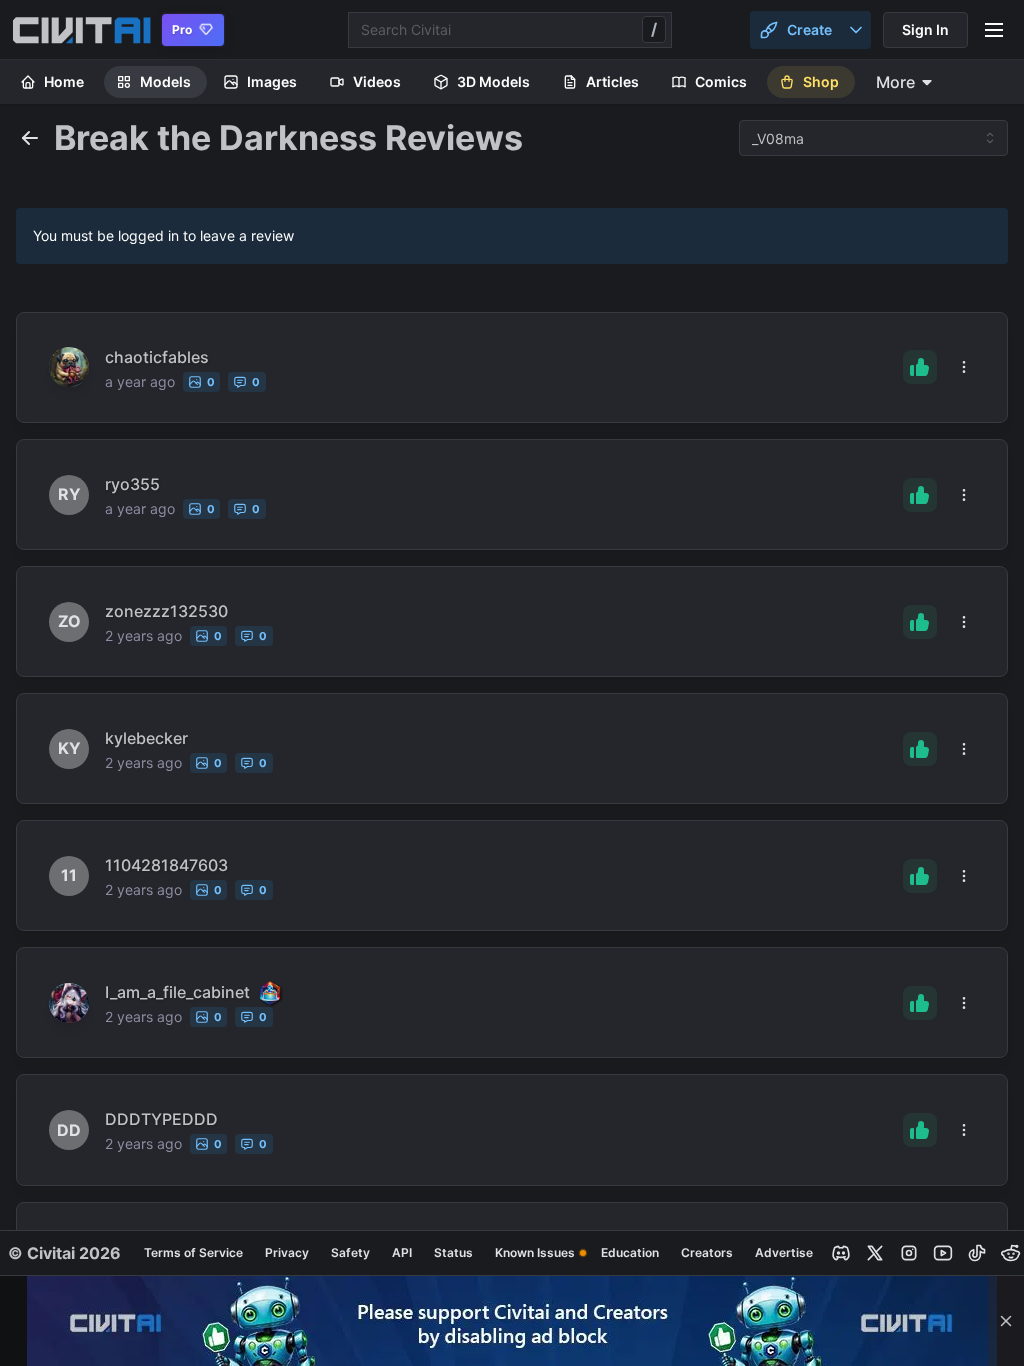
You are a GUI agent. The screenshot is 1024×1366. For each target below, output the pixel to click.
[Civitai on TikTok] (977, 1253)
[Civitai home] (81, 30)
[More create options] (856, 30)
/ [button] (654, 29)
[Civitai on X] (875, 1253)
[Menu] (994, 30)
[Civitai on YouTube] (943, 1253)
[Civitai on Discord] (841, 1253)
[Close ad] (1006, 1321)
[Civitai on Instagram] (909, 1253)
